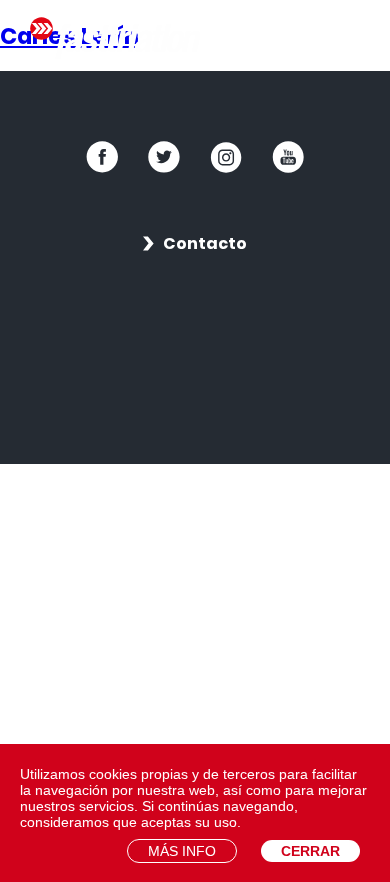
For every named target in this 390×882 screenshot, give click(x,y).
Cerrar (310, 851)
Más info (182, 851)
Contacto (205, 243)
